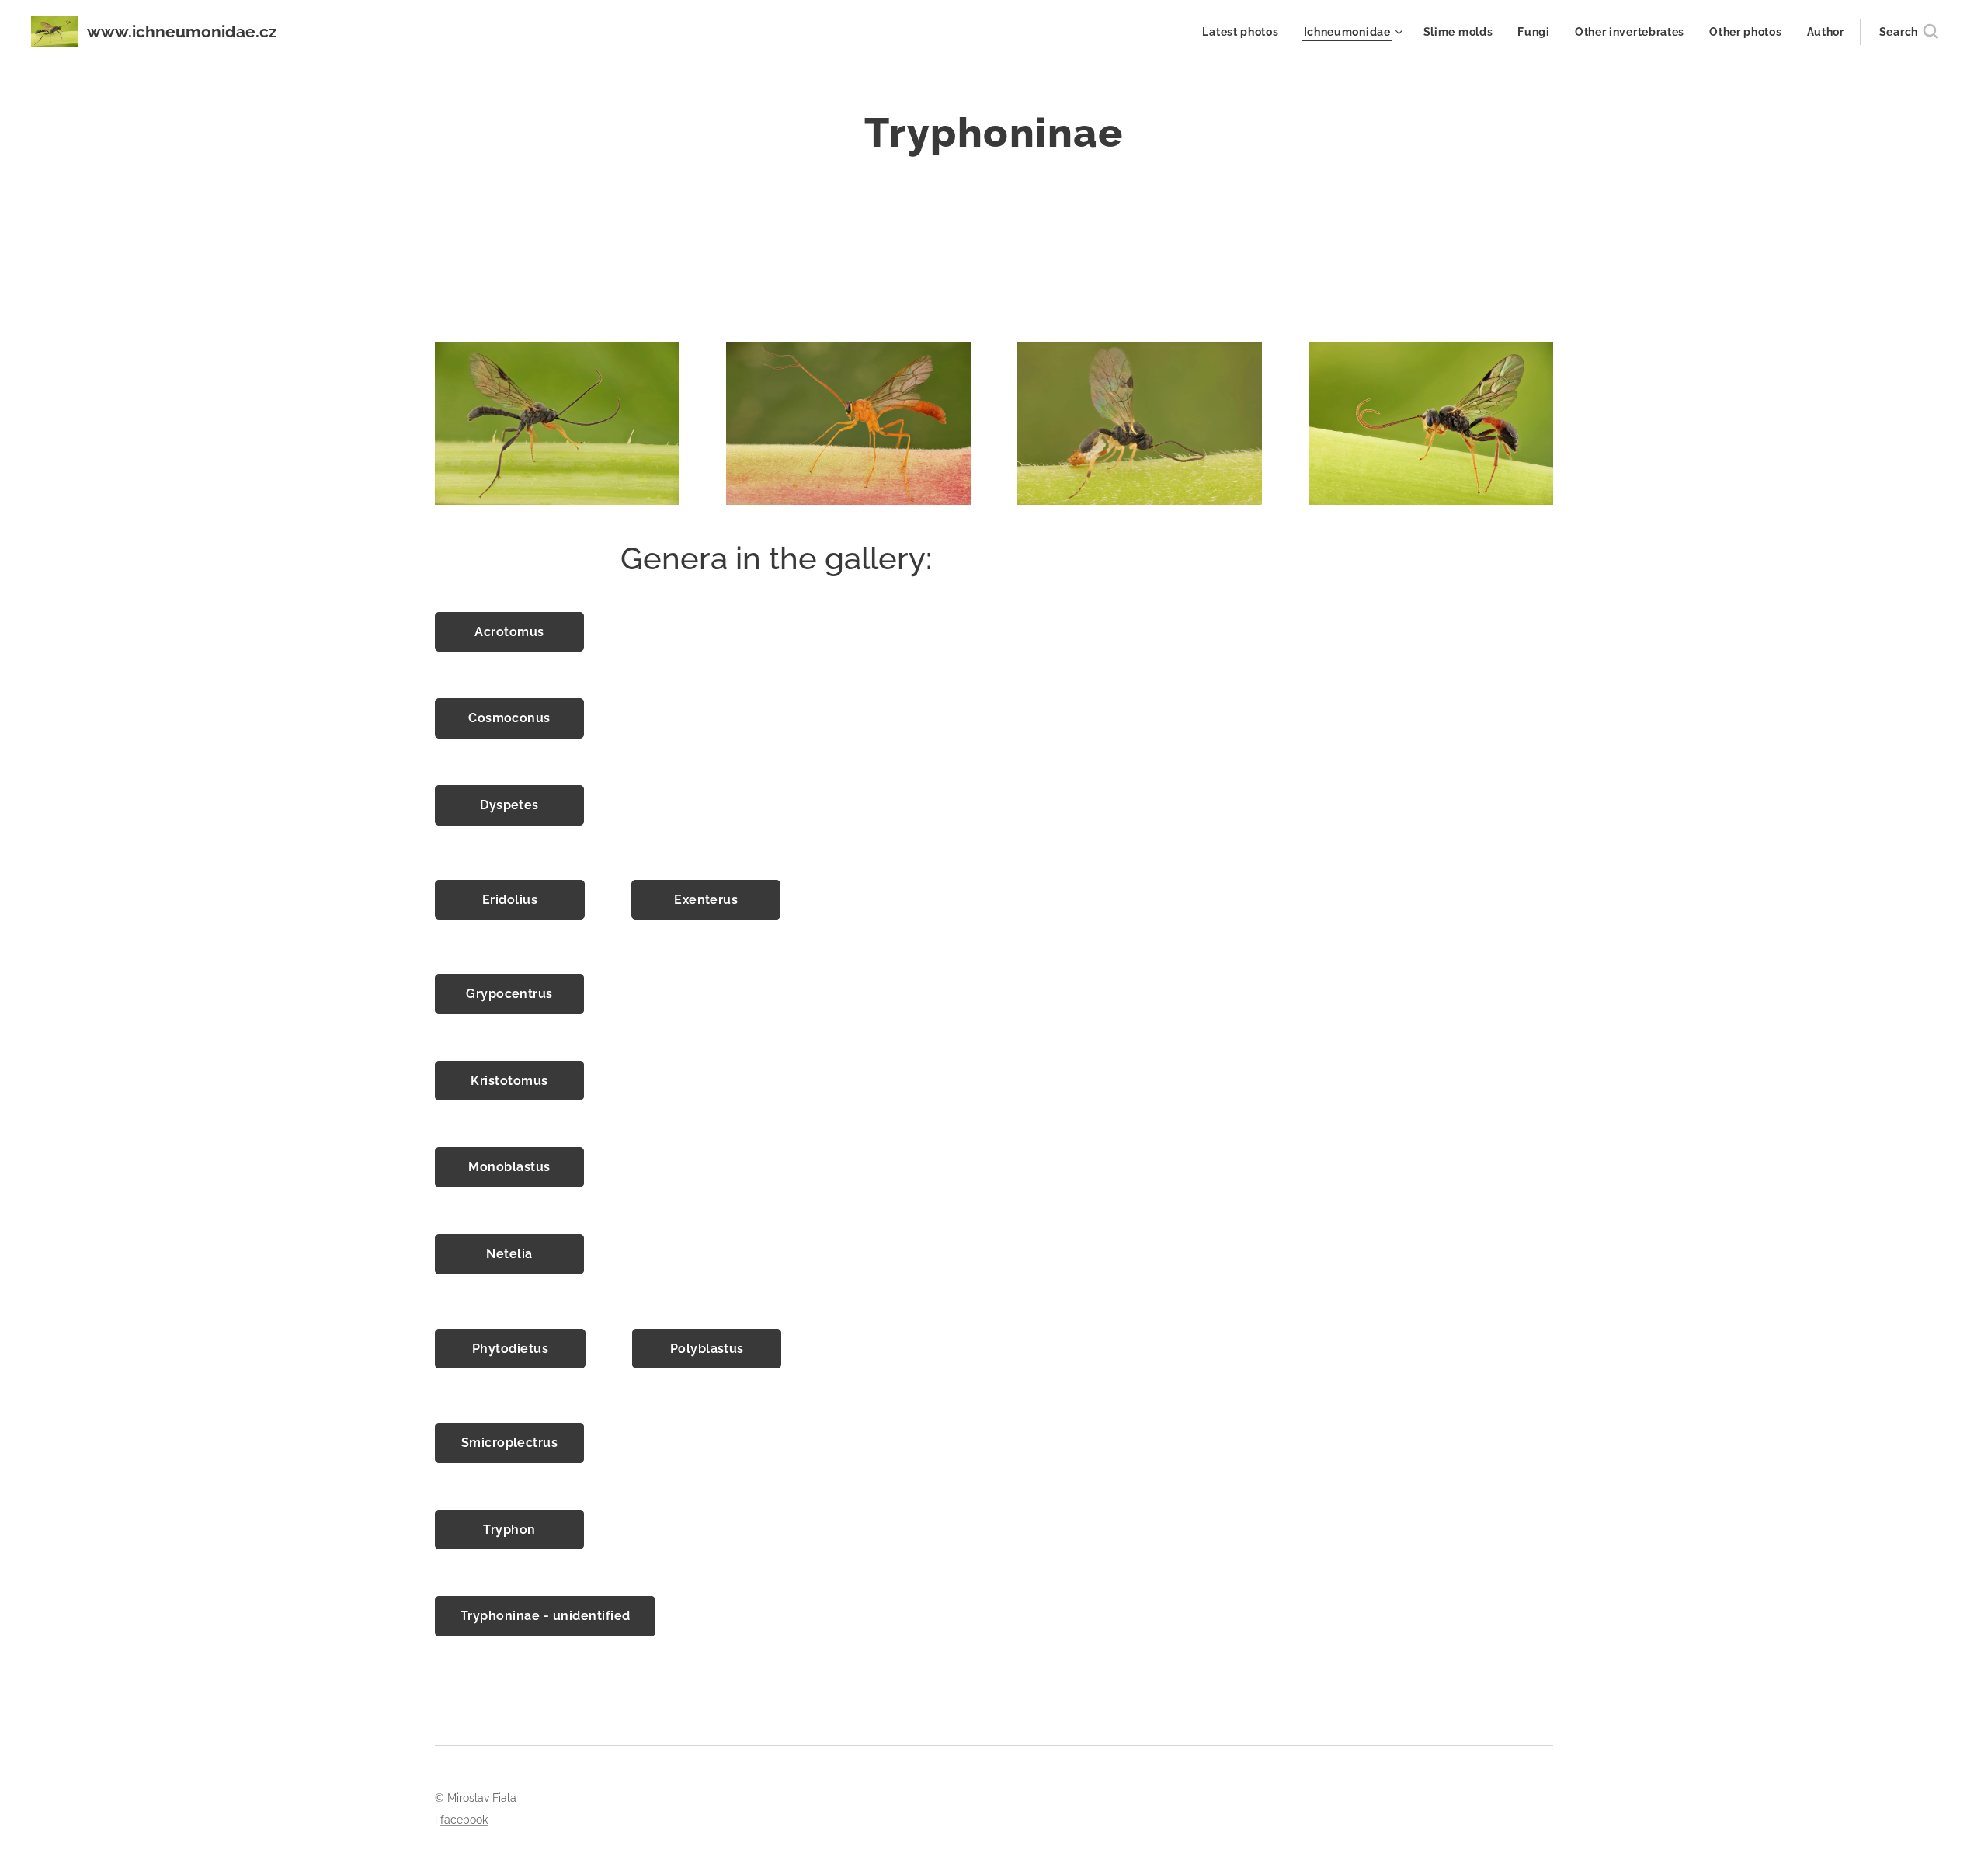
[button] (1908, 32)
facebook (464, 1820)
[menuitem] (1244, 32)
